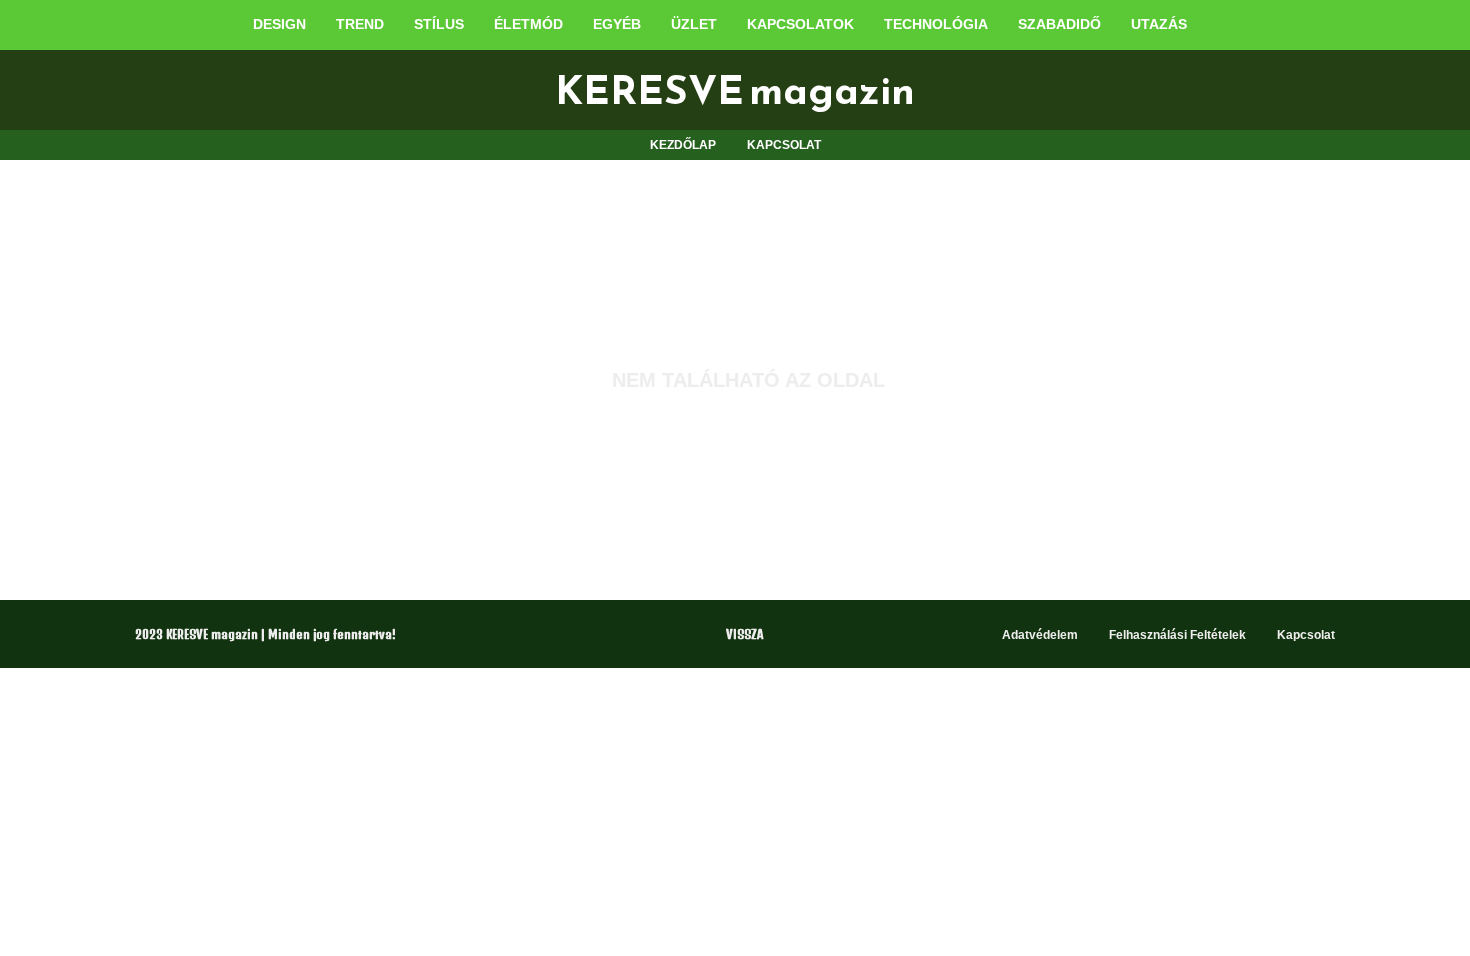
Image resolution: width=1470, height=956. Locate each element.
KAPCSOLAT (784, 145)
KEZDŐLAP (683, 145)
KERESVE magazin (735, 90)
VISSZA (744, 634)
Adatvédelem (1040, 635)
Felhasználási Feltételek (1177, 635)
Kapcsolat (1306, 635)
